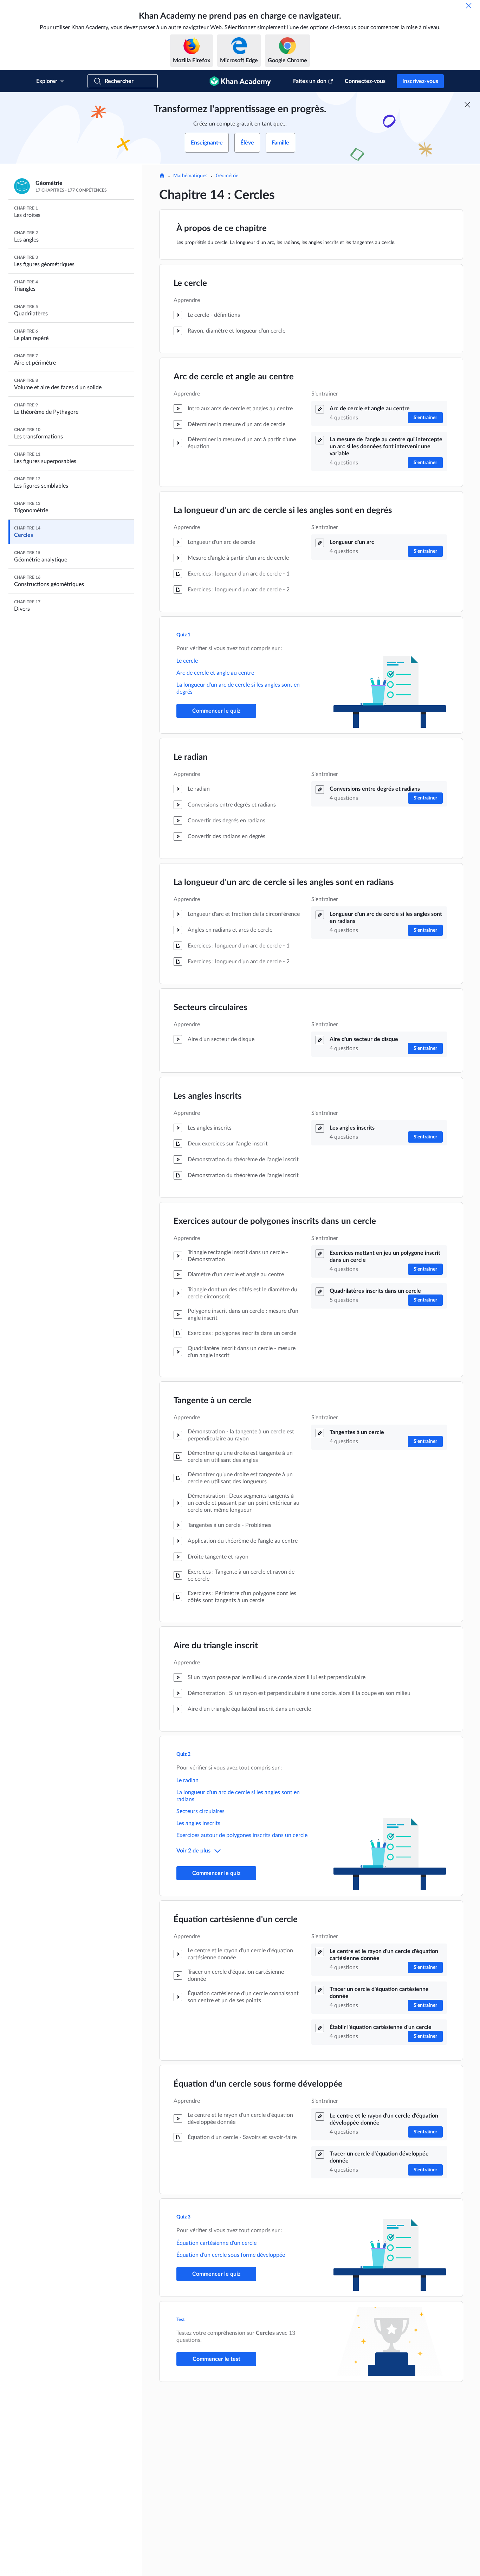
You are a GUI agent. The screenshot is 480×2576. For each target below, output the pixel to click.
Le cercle (190, 283)
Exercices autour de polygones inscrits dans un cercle (275, 1221)
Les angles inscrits (208, 1096)
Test (181, 2320)
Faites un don (310, 81)
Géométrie (227, 176)
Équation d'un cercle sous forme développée (258, 2084)
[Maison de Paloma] (162, 176)
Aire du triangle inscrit (216, 1646)
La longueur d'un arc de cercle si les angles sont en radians (284, 882)
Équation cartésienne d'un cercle (236, 1920)
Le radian (191, 757)
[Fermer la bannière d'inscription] (467, 105)
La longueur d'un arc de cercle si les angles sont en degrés (283, 510)
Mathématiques (190, 176)
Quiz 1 (183, 635)
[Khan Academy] (240, 81)
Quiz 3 (183, 2217)
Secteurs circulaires (210, 1008)
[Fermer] (469, 6)
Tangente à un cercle (213, 1401)
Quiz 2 (183, 1754)
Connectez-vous (365, 81)
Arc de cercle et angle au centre (234, 377)
